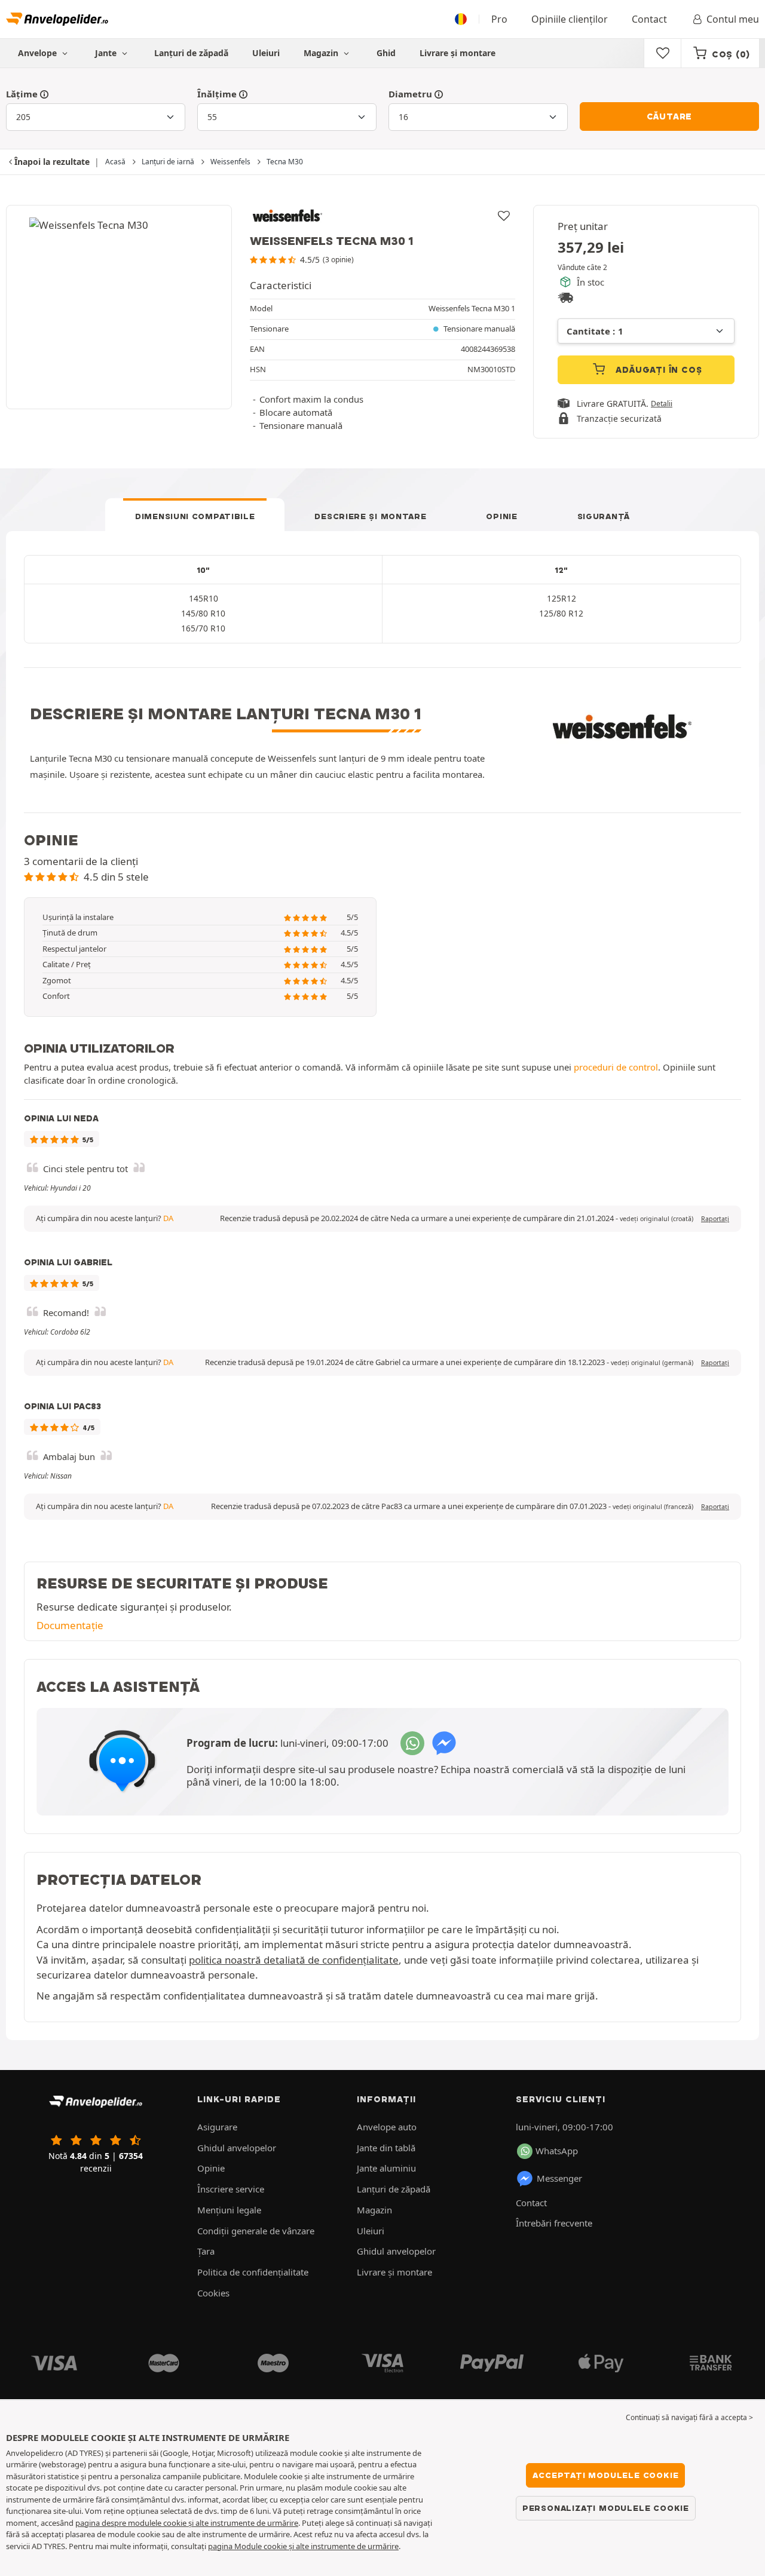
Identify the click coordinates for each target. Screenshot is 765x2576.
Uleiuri (266, 53)
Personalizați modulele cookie (606, 2508)
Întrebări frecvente (554, 2223)
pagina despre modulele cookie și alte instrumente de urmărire (187, 2523)
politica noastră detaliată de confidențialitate (294, 1960)
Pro (499, 19)
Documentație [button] (70, 1625)
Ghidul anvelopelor (237, 2148)
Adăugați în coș (658, 370)
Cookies (213, 2293)
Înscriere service (231, 2189)
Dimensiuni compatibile (195, 516)
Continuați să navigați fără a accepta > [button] (689, 2417)
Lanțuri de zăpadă (191, 53)
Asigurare (217, 2127)
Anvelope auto (387, 2127)
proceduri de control (616, 1067)
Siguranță (604, 516)
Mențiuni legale (229, 2210)
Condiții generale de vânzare (256, 2231)
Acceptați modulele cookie (605, 2475)
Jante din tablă (386, 2148)
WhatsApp (557, 2151)
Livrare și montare (458, 53)
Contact (649, 19)
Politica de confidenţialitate (253, 2272)
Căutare (670, 116)
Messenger (559, 2178)
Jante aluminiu (386, 2168)
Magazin (322, 53)
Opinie (501, 516)
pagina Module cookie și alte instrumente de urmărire (303, 2546)
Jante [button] (107, 53)
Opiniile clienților (570, 19)
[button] (657, 1219)
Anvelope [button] (39, 53)
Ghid (386, 53)
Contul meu (733, 19)
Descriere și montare (370, 516)
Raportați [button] (715, 1219)
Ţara (206, 2251)
